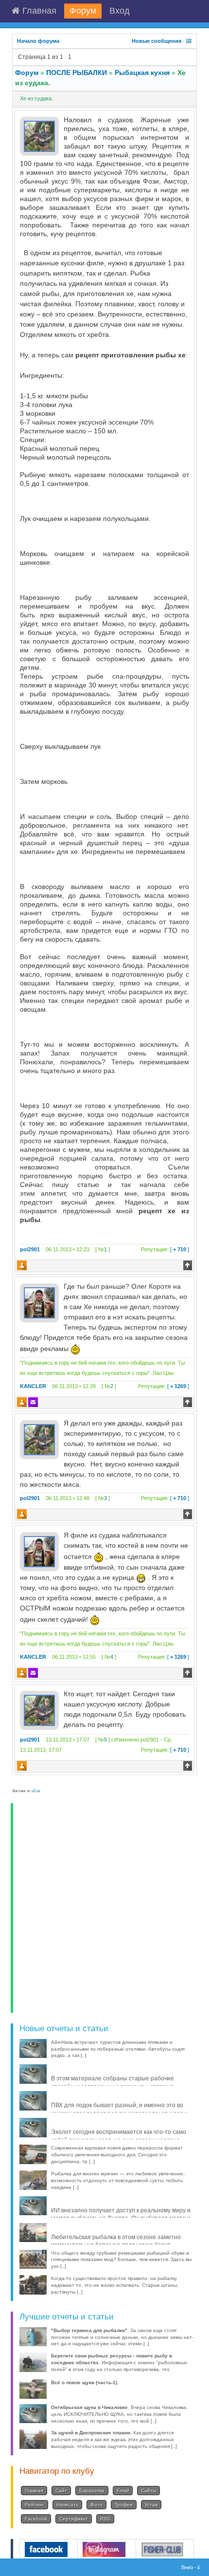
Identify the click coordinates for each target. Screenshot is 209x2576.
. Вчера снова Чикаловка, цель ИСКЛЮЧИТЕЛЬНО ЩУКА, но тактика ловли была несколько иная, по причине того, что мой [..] (119, 2414)
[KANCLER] (39, 1302)
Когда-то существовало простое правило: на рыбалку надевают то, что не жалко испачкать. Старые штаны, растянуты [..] (115, 2285)
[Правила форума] (189, 41)
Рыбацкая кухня (142, 73)
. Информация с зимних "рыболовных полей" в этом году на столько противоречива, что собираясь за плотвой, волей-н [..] (119, 2366)
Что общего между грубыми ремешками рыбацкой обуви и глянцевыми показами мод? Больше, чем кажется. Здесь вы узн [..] (121, 2260)
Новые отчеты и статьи (64, 2028)
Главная (38, 11)
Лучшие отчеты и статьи (67, 2317)
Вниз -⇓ (192, 2567)
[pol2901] (39, 136)
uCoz (36, 1791)
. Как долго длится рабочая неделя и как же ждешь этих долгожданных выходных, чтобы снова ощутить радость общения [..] (114, 2439)
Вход (120, 11)
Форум (83, 11)
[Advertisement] (104, 1908)
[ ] (165, 1249)
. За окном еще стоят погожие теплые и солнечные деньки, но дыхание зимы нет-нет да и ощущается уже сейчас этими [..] (122, 2337)
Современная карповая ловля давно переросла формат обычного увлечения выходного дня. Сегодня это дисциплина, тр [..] (117, 2155)
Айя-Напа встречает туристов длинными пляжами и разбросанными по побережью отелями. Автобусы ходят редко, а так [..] (118, 2049)
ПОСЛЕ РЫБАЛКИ (77, 73)
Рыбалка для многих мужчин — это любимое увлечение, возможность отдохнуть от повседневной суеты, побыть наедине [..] (118, 2180)
